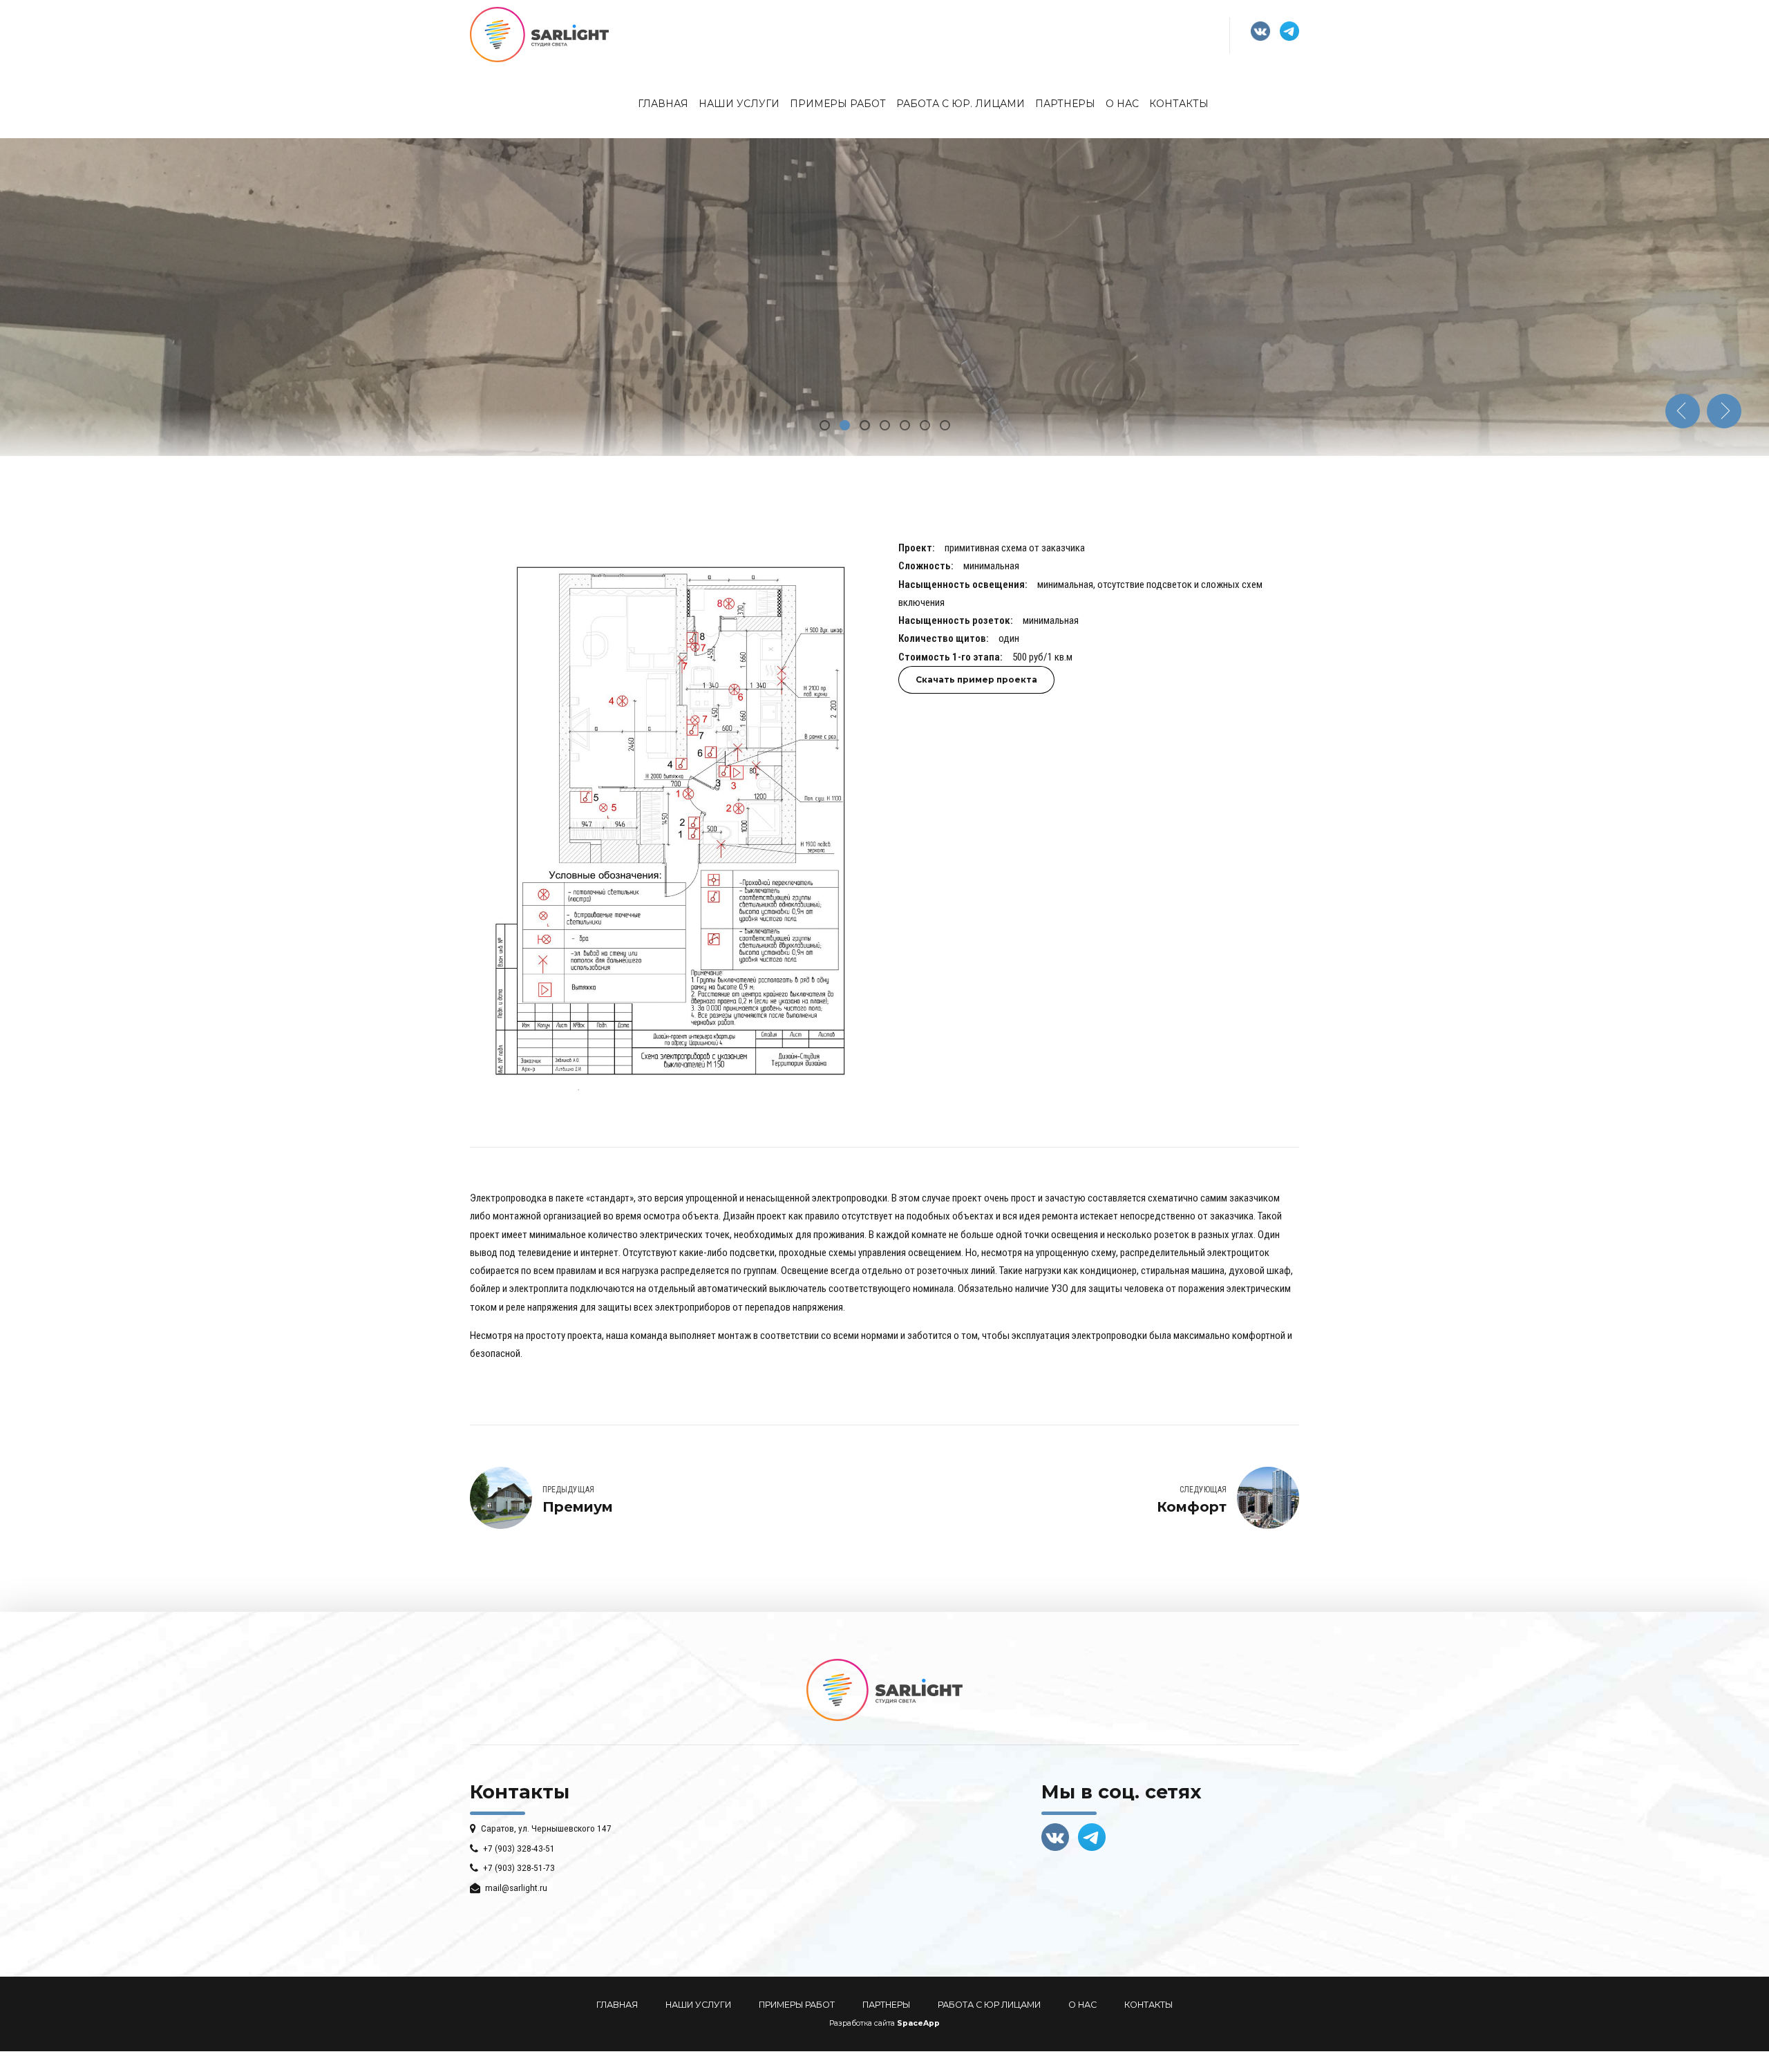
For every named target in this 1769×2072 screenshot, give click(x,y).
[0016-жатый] (670, 822)
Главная (663, 104)
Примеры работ (838, 104)
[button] (1683, 411)
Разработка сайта (862, 2023)
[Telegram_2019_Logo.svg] (1092, 1837)
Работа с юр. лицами (961, 104)
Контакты (1179, 104)
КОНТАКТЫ (1148, 2005)
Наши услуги (739, 104)
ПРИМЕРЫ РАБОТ (797, 2005)
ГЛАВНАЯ (617, 2005)
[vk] (1055, 1837)
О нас (1122, 104)
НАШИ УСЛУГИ (698, 2005)
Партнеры (1065, 104)
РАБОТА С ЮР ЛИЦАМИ (989, 2005)
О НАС (1082, 2005)
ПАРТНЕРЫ (886, 2005)
